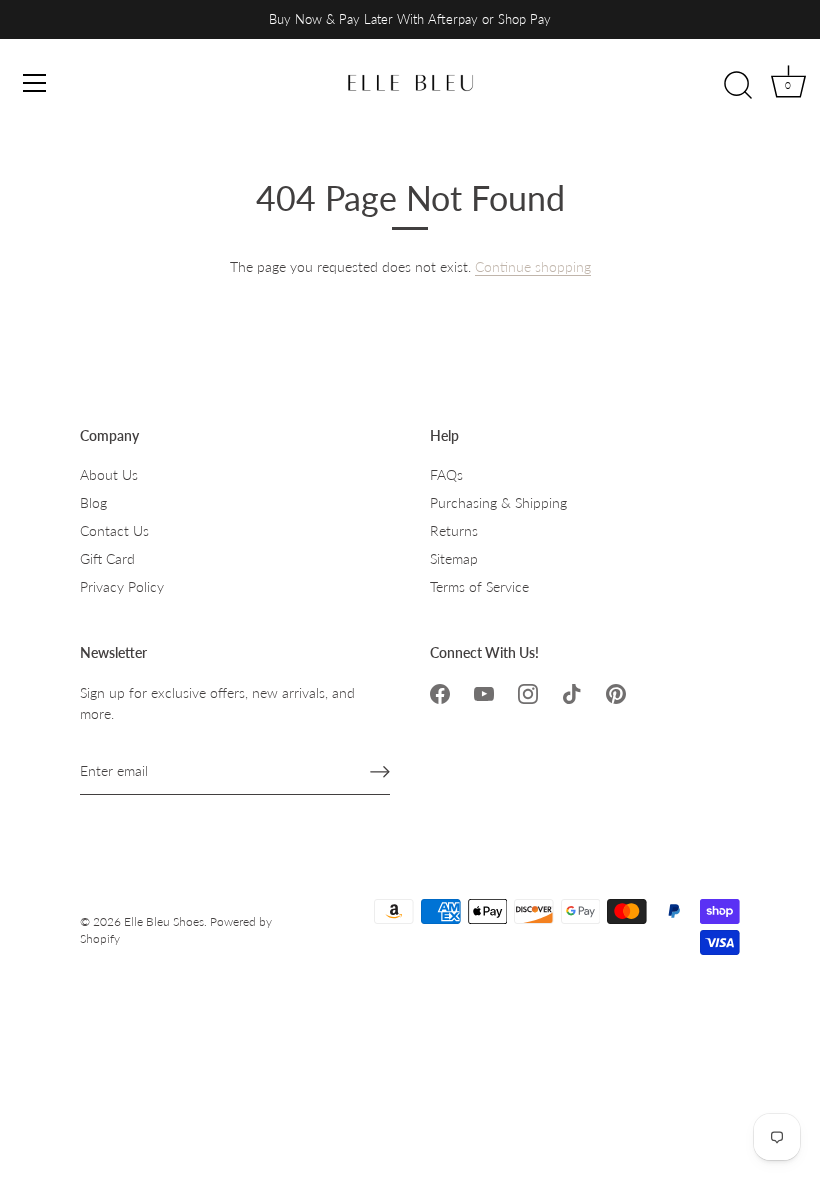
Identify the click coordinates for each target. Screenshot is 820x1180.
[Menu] (35, 83)
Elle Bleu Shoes (164, 921)
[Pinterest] (616, 692)
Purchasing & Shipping (498, 502)
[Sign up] (380, 771)
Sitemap (454, 558)
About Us (109, 474)
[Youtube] (484, 692)
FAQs (446, 474)
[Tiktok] (572, 692)
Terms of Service (479, 586)
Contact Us (114, 530)
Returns (454, 530)
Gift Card (107, 558)
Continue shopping (533, 266)
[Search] (738, 86)
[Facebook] (440, 692)
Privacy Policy (122, 586)
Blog (93, 502)
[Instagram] (528, 692)
